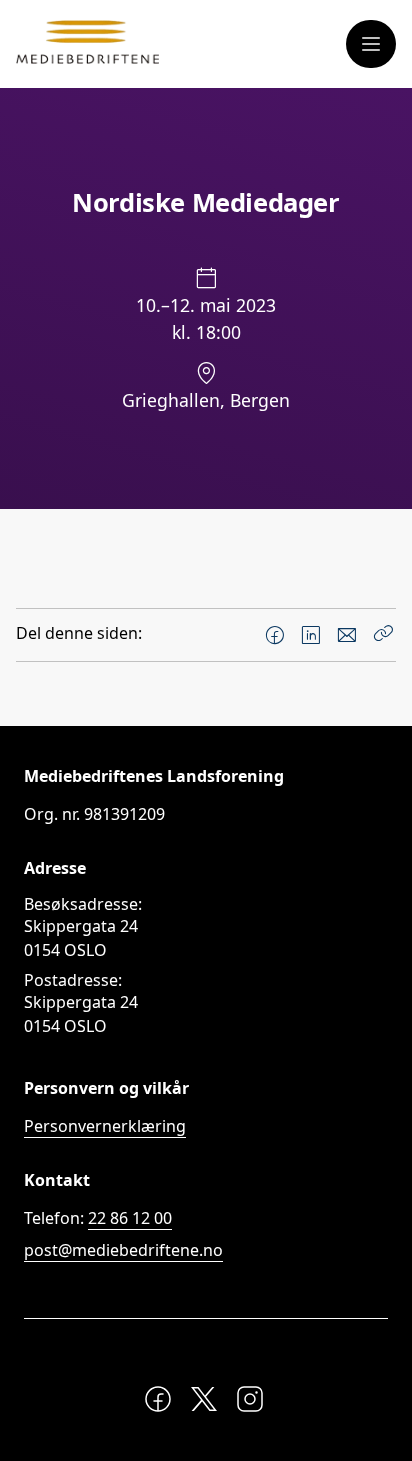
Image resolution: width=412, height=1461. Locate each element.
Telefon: (98, 1218)
